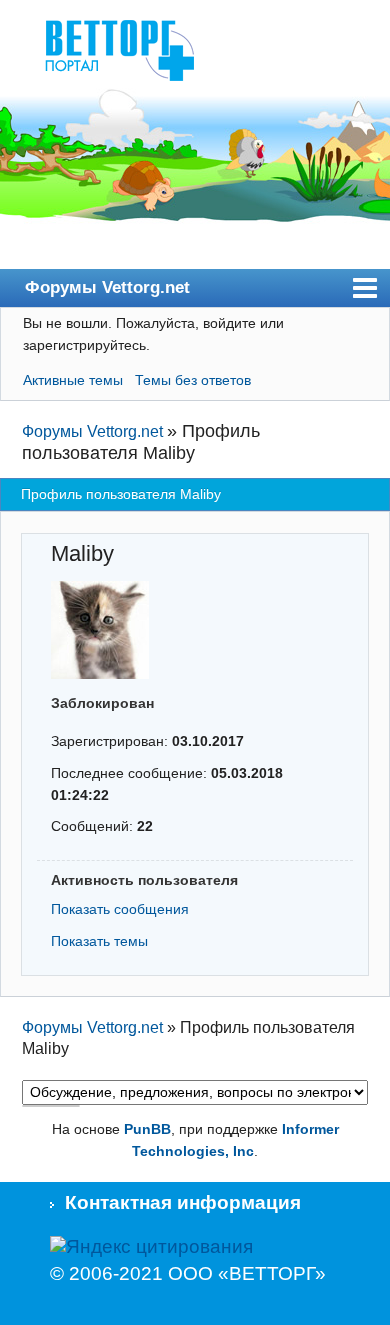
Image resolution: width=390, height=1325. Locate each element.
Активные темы (73, 380)
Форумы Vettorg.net (107, 287)
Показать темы (99, 941)
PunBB (147, 1129)
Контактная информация (183, 1202)
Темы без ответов (193, 380)
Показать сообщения (120, 909)
